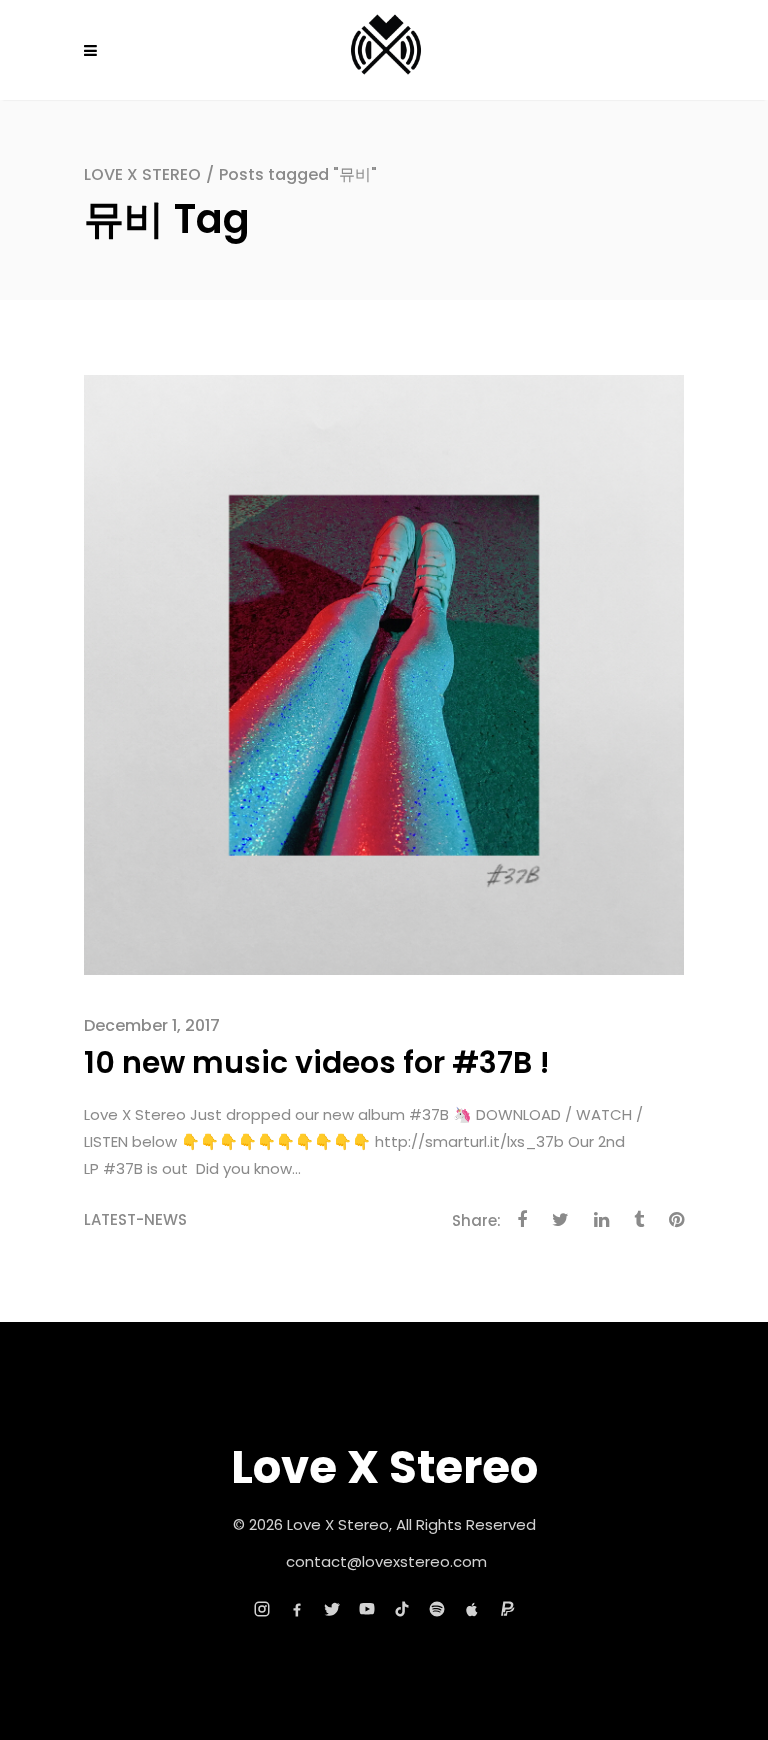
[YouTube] (367, 1609)
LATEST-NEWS (135, 1219)
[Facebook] (297, 1609)
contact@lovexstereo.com (386, 1561)
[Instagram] (262, 1609)
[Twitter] (332, 1609)
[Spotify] (437, 1609)
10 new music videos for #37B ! (317, 1062)
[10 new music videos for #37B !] (384, 673)
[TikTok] (402, 1609)
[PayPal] (507, 1609)
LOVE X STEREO (142, 174)
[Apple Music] (472, 1609)
